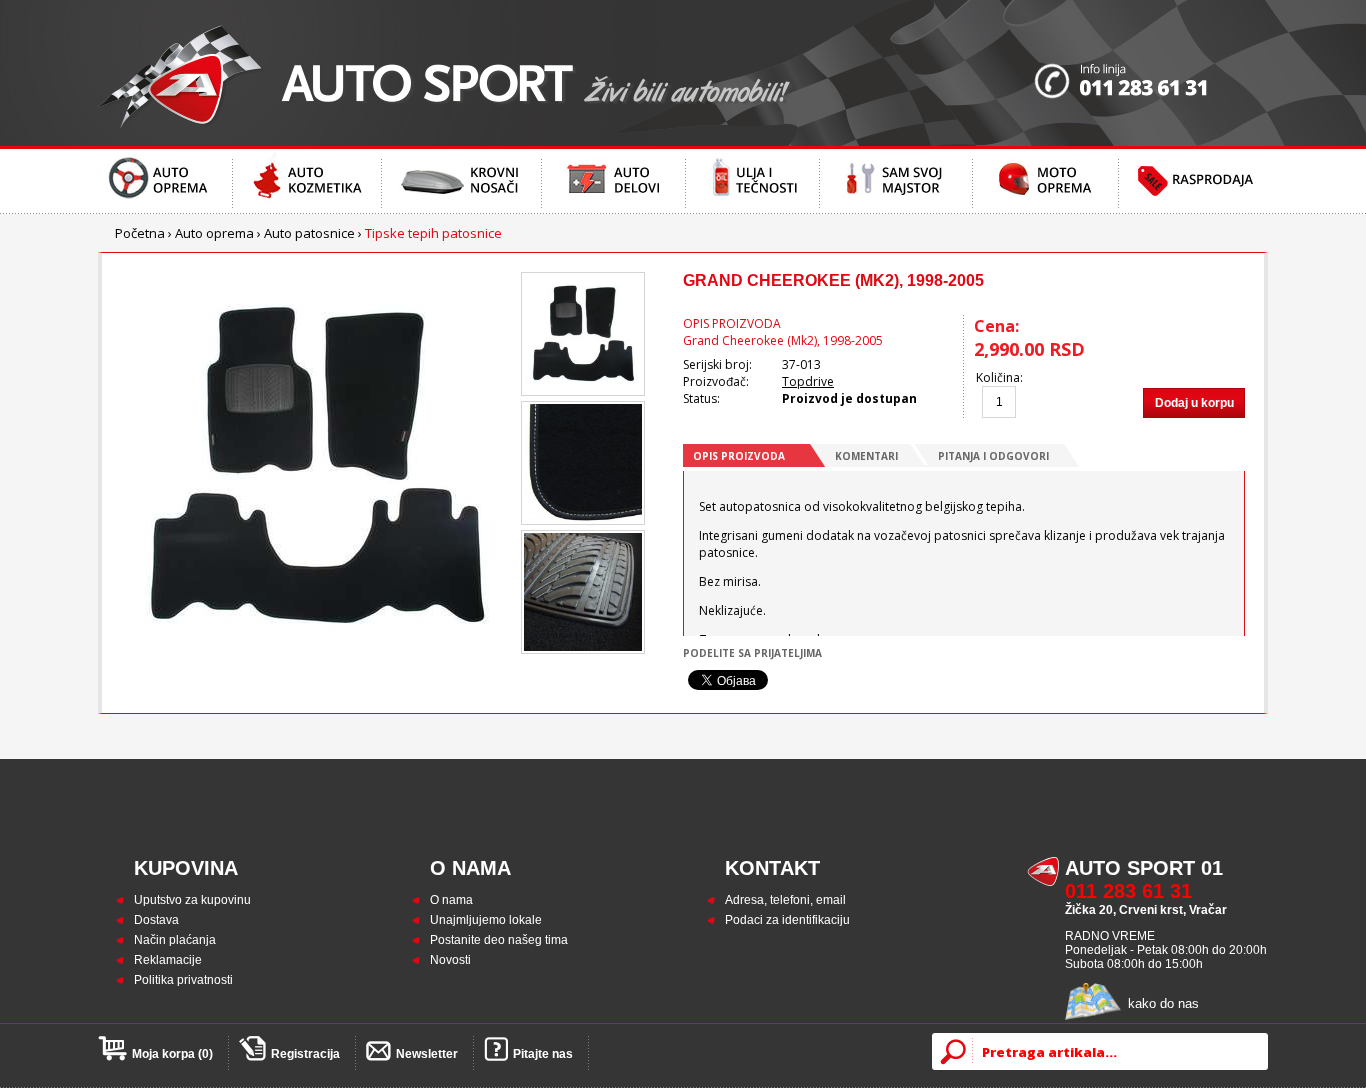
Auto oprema (214, 233)
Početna (140, 233)
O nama (451, 900)
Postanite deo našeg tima (499, 940)
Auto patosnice (309, 233)
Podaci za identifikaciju (787, 920)
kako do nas (1163, 1003)
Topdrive (808, 381)
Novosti (450, 960)
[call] (1151, 73)
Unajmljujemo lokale (486, 920)
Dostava (156, 920)
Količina (998, 377)
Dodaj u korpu (1194, 403)
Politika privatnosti (183, 980)
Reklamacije (168, 960)
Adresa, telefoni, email (785, 900)
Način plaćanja (175, 940)
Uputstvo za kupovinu (192, 900)
